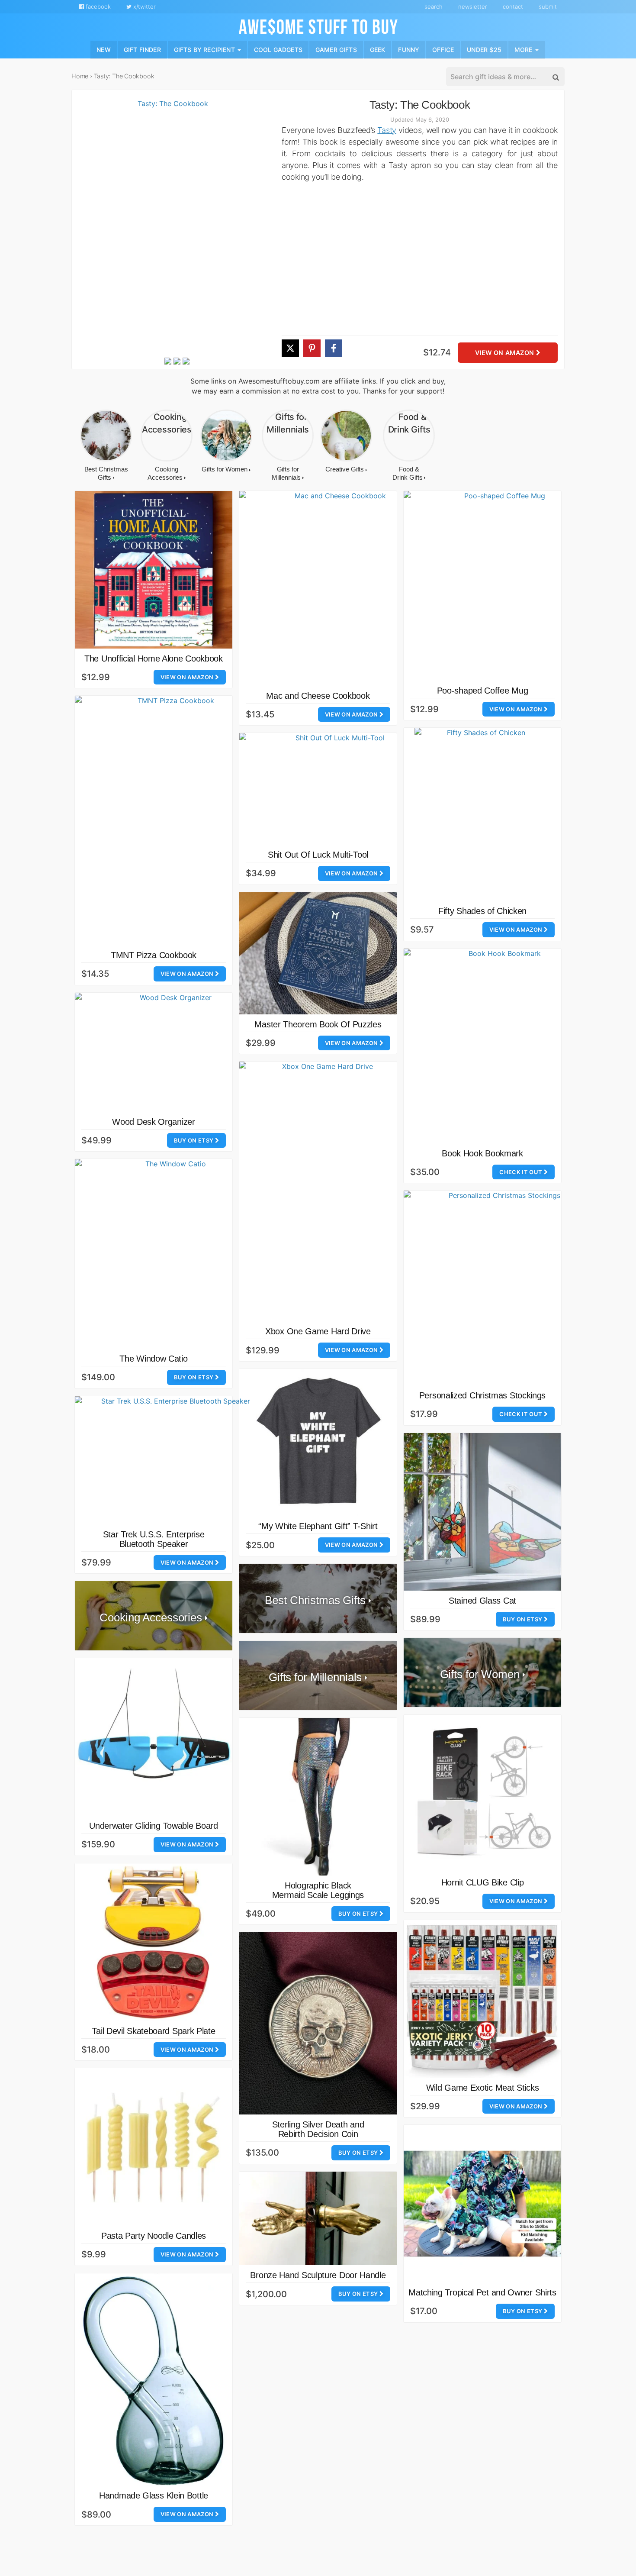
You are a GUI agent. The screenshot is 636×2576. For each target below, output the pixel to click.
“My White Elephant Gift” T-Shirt (318, 1526)
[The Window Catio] (172, 1254)
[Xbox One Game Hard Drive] (324, 1191)
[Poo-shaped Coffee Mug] (501, 586)
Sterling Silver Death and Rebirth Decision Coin (318, 2129)
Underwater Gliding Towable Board (153, 1826)
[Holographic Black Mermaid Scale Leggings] (318, 1797)
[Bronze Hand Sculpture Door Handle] (318, 2219)
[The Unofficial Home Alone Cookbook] (154, 570)
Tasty (387, 130)
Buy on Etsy (194, 1140)
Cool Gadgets (278, 49)
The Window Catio (153, 1359)
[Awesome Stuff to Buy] (318, 26)
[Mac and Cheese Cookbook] (337, 588)
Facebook (97, 6)
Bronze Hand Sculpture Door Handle (318, 2275)
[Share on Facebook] (334, 348)
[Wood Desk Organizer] (172, 1052)
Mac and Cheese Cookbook (318, 696)
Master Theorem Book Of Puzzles (318, 1024)
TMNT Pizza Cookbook (154, 955)
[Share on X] (290, 348)
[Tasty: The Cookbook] (169, 227)
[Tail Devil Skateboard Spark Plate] (154, 1942)
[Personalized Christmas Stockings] (501, 1288)
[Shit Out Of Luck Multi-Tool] (337, 789)
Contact (513, 6)
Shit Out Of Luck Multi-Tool (318, 855)
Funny (409, 49)
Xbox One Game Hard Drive (318, 1331)
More (524, 49)
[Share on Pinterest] (312, 348)
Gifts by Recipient (205, 49)
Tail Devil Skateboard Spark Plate (153, 2031)
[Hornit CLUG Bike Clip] (482, 1794)
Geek (378, 49)
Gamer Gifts (336, 49)
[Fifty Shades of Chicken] (482, 814)
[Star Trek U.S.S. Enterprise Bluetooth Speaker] (172, 1460)
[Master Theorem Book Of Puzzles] (318, 953)
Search (434, 6)
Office (443, 49)
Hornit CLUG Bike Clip (483, 1882)
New (104, 49)
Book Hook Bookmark (482, 1153)
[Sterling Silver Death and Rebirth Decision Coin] (318, 2023)
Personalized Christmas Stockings (482, 1395)
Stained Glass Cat (482, 1601)
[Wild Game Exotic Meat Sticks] (482, 1999)
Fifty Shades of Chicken (482, 911)
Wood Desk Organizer (153, 1122)
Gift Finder (142, 49)
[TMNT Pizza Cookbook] (172, 820)
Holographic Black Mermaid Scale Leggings (318, 1890)
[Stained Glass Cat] (482, 1512)
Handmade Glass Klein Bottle (154, 2495)
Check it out (521, 1172)
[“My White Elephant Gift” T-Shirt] (318, 1443)
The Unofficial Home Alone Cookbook (154, 659)
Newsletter (473, 6)
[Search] (555, 77)
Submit (548, 6)
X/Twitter (144, 6)
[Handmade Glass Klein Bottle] (154, 2380)
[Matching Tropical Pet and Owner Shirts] (482, 2204)
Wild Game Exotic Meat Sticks (483, 2088)
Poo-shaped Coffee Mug (483, 691)
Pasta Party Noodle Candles (154, 2236)
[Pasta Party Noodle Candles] (154, 2147)
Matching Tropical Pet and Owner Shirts (482, 2292)
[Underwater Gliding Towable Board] (154, 1737)
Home (80, 76)
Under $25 (484, 49)
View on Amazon (505, 353)
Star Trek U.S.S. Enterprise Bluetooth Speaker (154, 1539)
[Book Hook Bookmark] (501, 1046)
